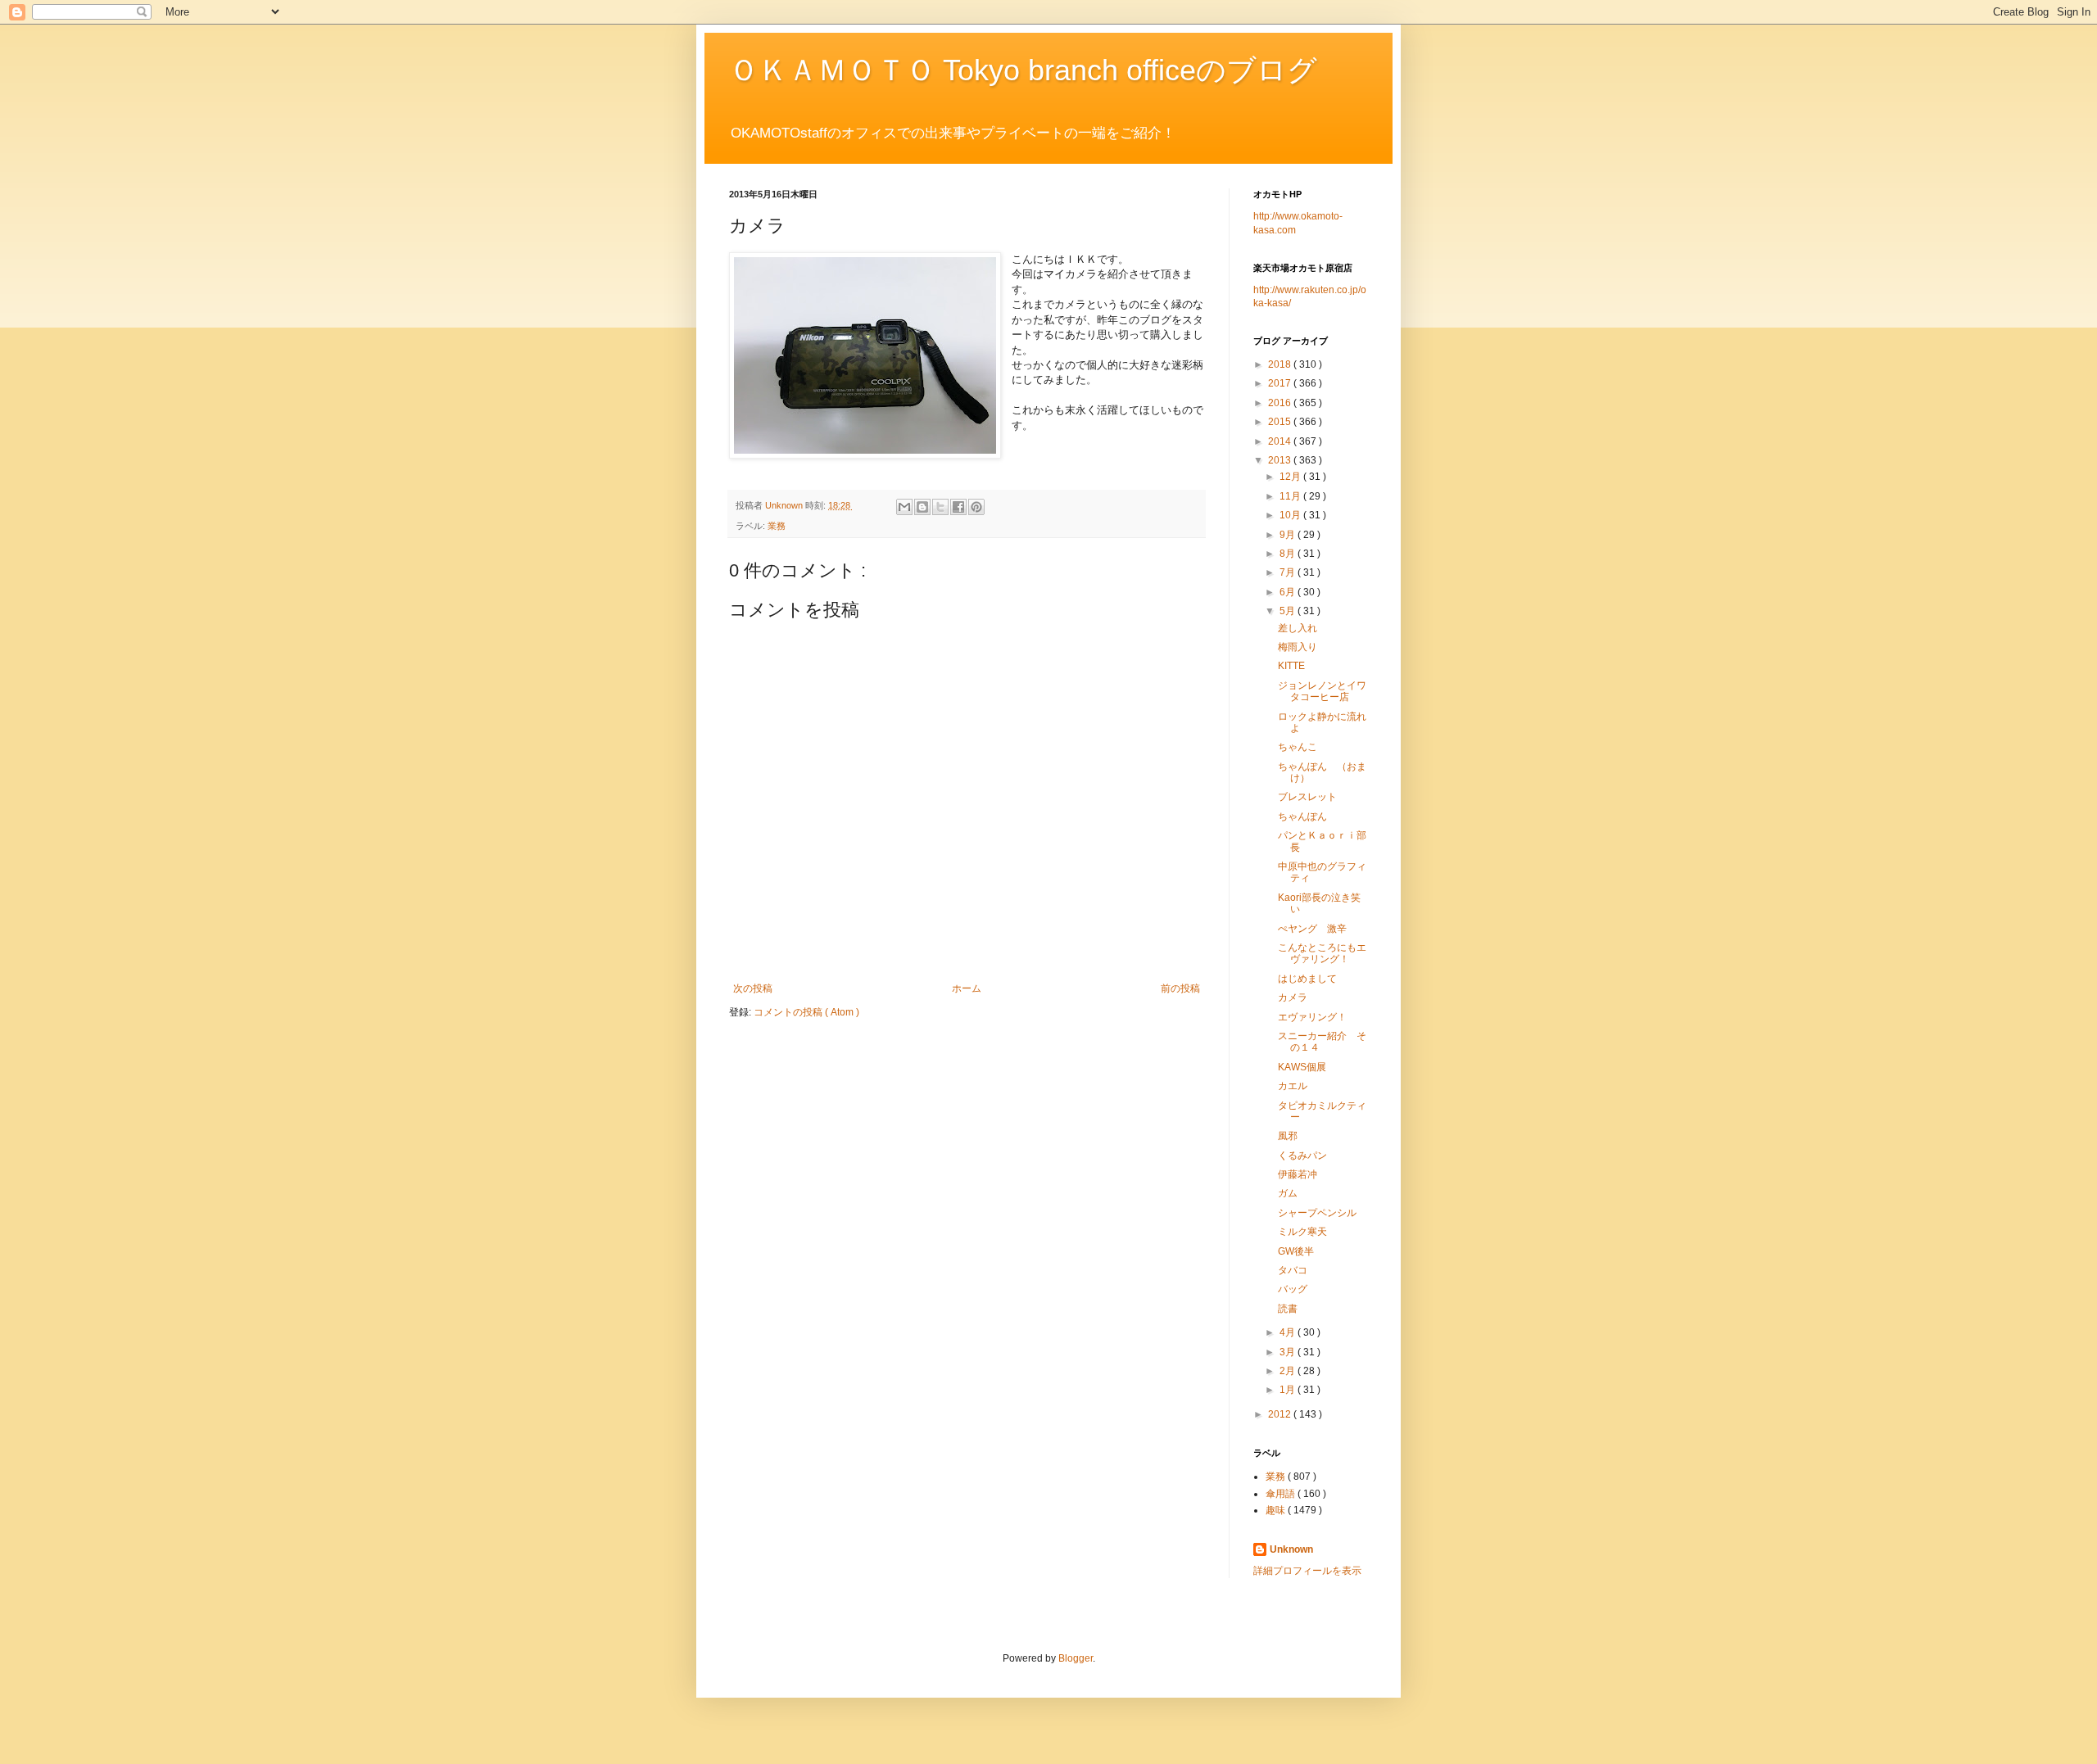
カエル (1293, 1086)
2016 (1281, 403)
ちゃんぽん (1302, 816)
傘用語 (1282, 1494)
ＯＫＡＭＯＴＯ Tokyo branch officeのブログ (1023, 70)
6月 (1289, 592)
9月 (1289, 535)
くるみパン (1302, 1156)
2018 (1281, 364)
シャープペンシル (1317, 1213)
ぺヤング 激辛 (1312, 929)
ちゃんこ (1298, 747)
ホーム (967, 988)
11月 (1291, 496)
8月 (1289, 554)
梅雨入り (1298, 647)
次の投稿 (753, 988)
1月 (1289, 1390)
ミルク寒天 (1302, 1232)
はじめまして (1307, 979)
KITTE (1291, 666)
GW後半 (1296, 1251)
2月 (1289, 1371)
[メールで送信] (904, 507)
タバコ (1293, 1270)
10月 (1291, 515)
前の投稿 (1180, 988)
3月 (1289, 1352)
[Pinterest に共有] (976, 507)
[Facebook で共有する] (958, 507)
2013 (1281, 460)
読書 (1288, 1309)
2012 (1281, 1414)
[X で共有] (940, 507)
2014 (1281, 441)
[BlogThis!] (922, 507)
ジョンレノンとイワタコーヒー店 (1322, 691)
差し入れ (1298, 628)
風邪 (1288, 1136)
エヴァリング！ (1312, 1017)
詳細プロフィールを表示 (1307, 1571)
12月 (1291, 477)
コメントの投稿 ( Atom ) (806, 1012)
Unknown (1291, 1549)
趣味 (1277, 1510)
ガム (1288, 1193)
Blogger (1076, 1658)
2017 (1281, 383)
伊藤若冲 (1298, 1174)
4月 (1289, 1332)
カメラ (1293, 997)
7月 (1289, 572)
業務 (777, 526)
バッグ (1293, 1289)
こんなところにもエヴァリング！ (1322, 953)
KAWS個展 (1302, 1067)
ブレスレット (1307, 797)
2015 (1281, 422)
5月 (1289, 611)
